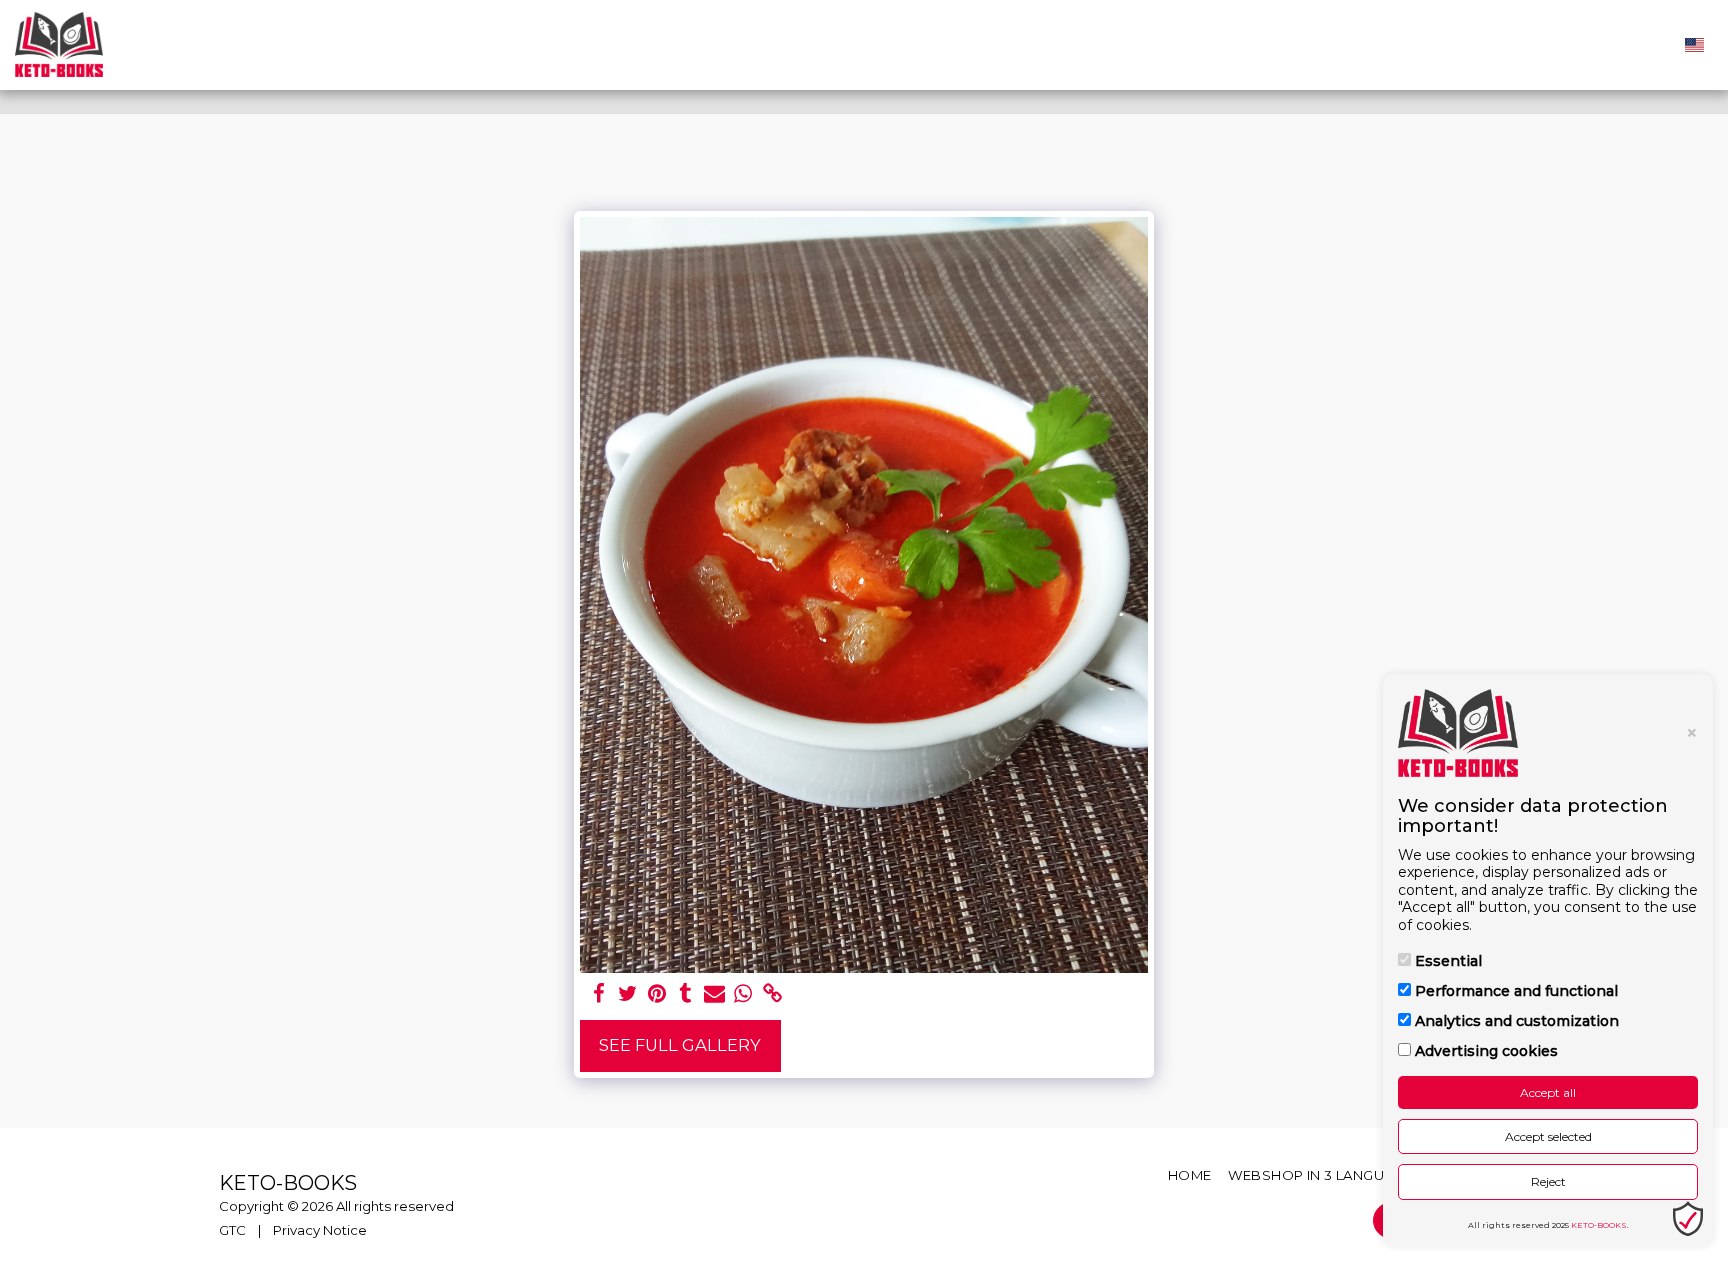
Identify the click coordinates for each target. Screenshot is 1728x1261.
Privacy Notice (320, 1230)
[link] (772, 994)
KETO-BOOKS (1599, 1225)
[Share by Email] (714, 994)
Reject (1548, 1181)
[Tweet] (627, 994)
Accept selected (1548, 1136)
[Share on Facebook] (599, 994)
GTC (232, 1230)
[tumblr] (685, 994)
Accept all (1548, 1092)
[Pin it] (656, 994)
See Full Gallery (680, 1045)
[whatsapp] (743, 994)
